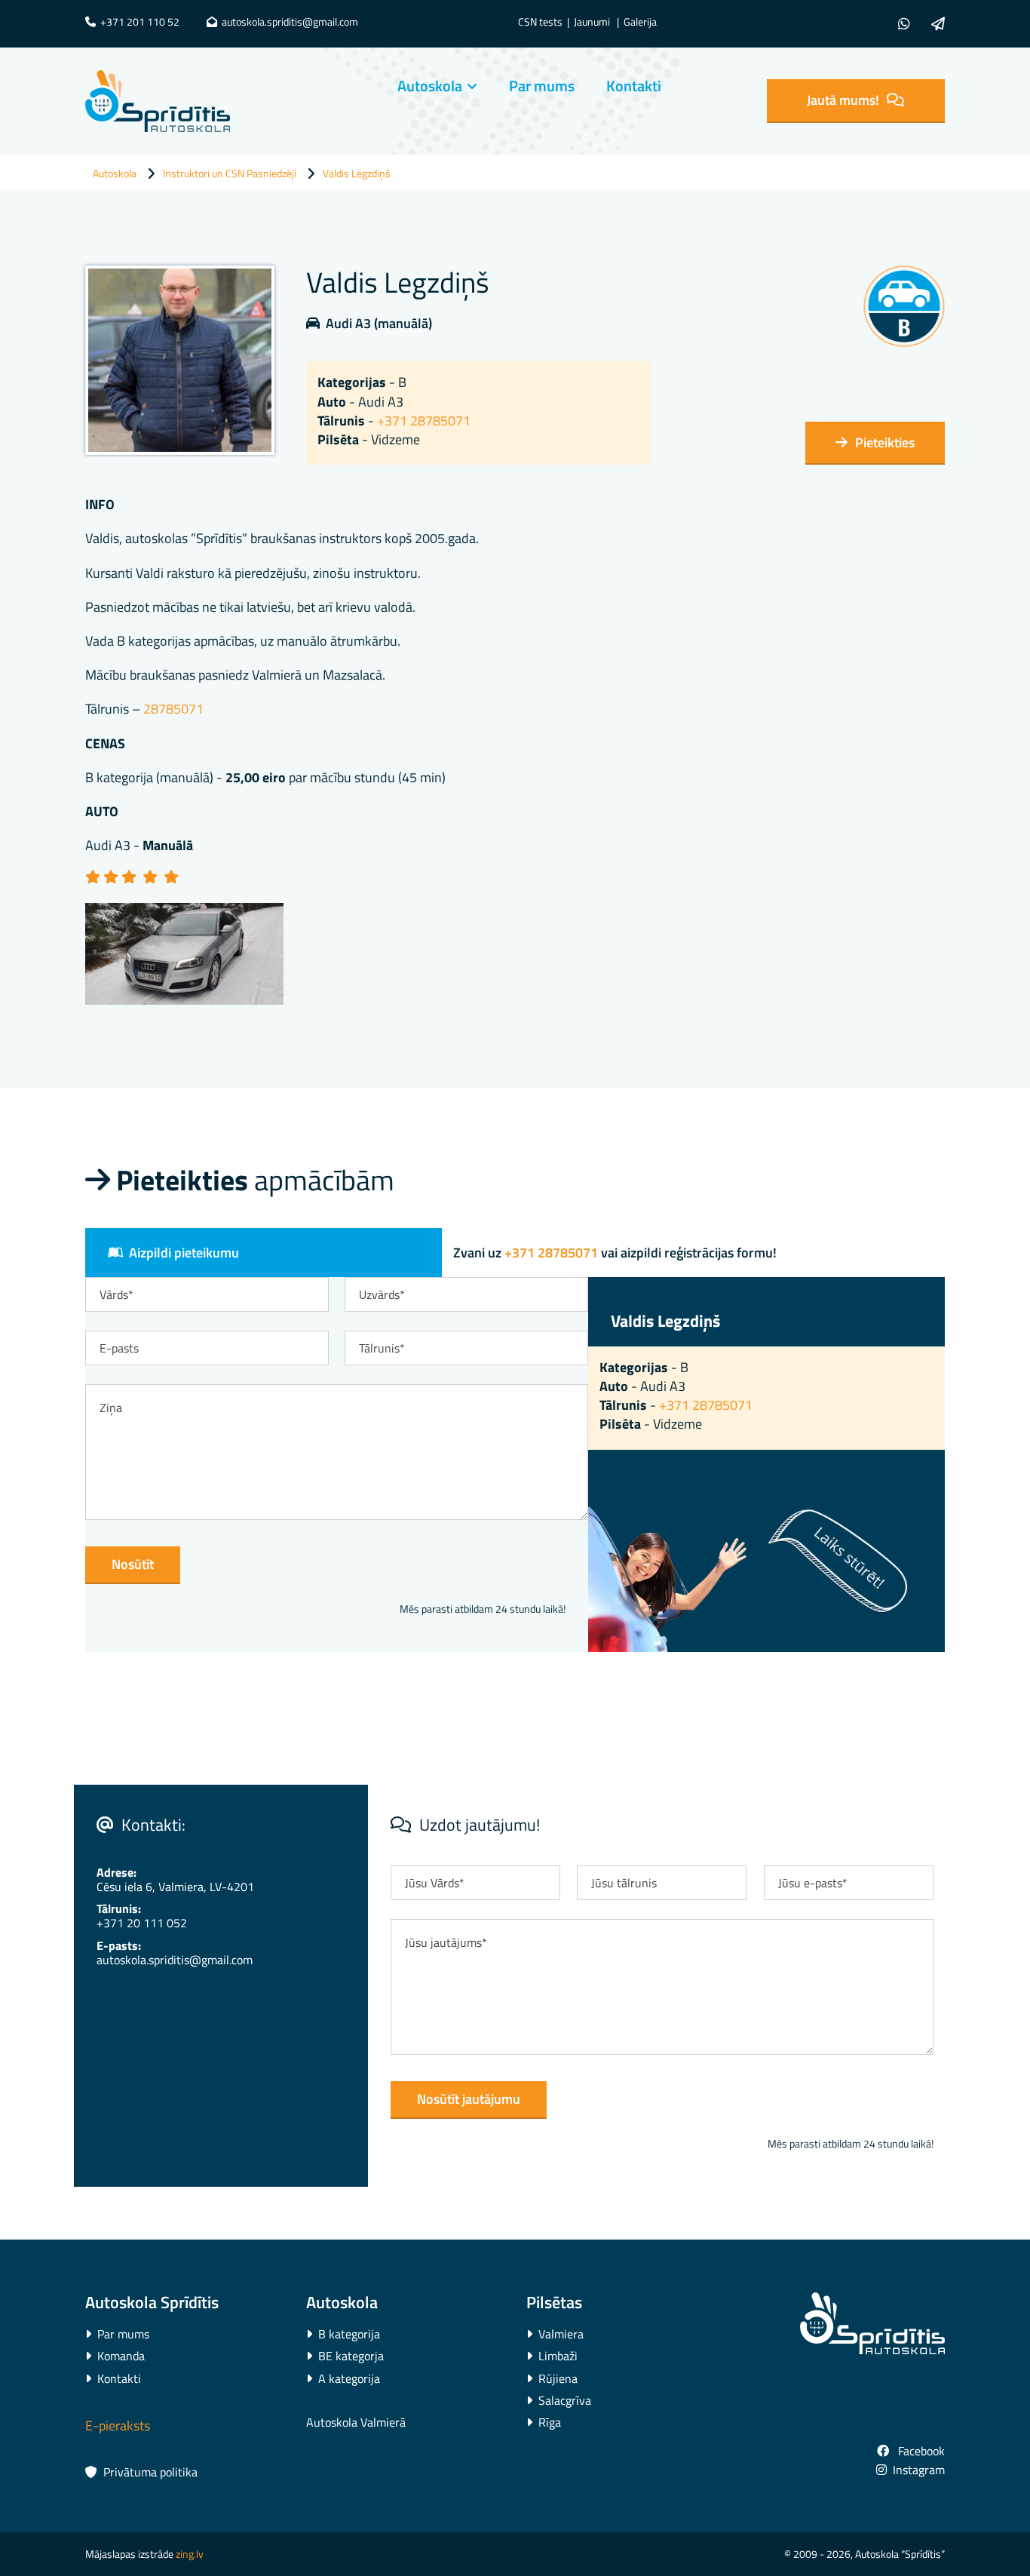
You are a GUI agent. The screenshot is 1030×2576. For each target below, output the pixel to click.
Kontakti (634, 86)
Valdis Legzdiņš (357, 173)
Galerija (640, 21)
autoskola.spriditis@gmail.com (282, 21)
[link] (423, 86)
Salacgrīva (559, 2400)
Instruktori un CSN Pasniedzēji (230, 173)
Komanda (115, 2356)
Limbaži (552, 2356)
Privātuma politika (141, 2472)
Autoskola (430, 86)
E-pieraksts (118, 2426)
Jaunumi (592, 21)
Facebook (911, 2451)
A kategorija (343, 2378)
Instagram (910, 2470)
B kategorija (343, 2334)
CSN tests (540, 21)
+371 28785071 (424, 421)
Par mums (542, 86)
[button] (856, 101)
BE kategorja (345, 2356)
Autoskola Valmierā (356, 2422)
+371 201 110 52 (132, 21)
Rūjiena (552, 2378)
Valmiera (555, 2334)
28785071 (173, 709)
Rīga (544, 2422)
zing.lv (190, 2554)
